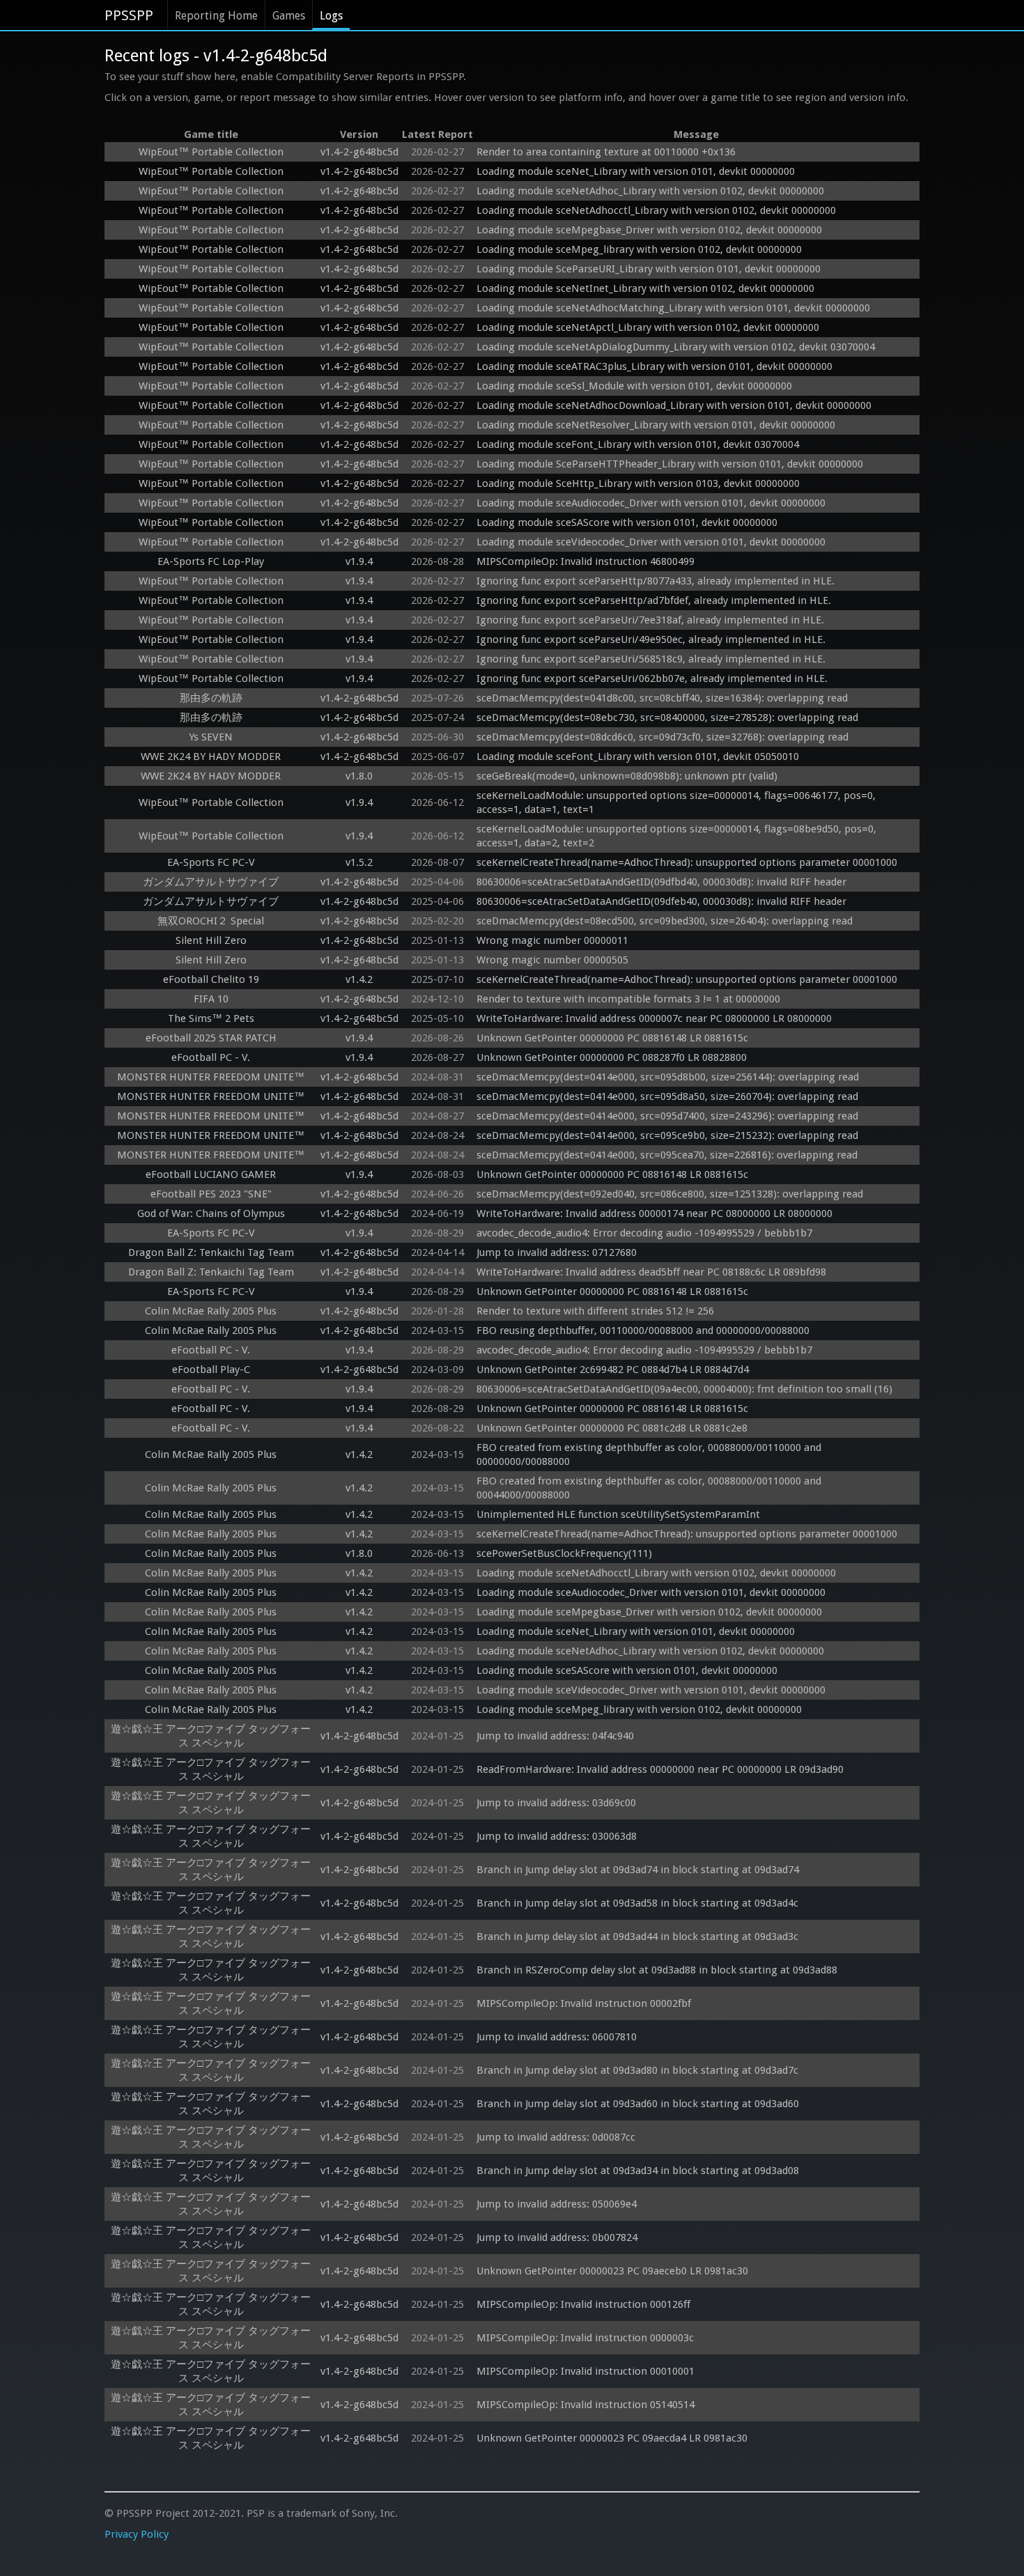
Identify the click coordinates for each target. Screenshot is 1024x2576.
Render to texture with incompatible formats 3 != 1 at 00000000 (628, 999)
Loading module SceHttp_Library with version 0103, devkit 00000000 (638, 483)
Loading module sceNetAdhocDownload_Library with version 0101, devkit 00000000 (674, 405)
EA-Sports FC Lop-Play (211, 561)
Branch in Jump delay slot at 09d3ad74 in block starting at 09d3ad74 (638, 1870)
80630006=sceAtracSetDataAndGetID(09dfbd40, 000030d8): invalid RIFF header (661, 882)
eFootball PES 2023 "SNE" (211, 1194)
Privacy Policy (137, 2534)
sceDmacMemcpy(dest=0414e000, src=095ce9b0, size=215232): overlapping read (667, 1135)
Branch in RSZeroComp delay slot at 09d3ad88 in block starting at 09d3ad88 (657, 1970)
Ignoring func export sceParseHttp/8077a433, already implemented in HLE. (655, 581)
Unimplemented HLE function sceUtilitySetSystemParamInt (618, 1514)
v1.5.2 (359, 862)
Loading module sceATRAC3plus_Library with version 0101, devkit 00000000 (654, 366)
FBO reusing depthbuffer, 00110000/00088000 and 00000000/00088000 (643, 1330)
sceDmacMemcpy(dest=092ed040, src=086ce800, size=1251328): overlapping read (670, 1194)
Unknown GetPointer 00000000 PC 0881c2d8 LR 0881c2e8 (612, 1428)
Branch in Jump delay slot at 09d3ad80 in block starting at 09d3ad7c (637, 2070)
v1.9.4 (359, 561)
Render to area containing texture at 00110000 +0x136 (606, 152)
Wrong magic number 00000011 (552, 940)
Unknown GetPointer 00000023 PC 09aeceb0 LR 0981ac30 (612, 2271)
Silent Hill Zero (211, 940)
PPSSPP (129, 15)
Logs (331, 16)
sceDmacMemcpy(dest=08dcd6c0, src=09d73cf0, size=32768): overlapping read (662, 737)
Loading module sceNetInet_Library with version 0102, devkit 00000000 (645, 288)
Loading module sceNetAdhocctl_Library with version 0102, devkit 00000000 (656, 210)
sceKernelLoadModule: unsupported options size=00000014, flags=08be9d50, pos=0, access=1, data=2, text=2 (678, 836)
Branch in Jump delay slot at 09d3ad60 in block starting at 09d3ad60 (638, 2104)
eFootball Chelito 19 (211, 979)
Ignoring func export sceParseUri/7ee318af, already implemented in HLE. (650, 620)
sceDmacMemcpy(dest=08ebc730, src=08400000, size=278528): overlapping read (667, 717)
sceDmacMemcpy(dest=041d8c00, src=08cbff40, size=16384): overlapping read (662, 698)
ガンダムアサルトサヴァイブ (211, 882)
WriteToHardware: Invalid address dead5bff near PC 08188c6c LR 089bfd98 (651, 1272)
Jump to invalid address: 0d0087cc (556, 2137)
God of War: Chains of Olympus (211, 1213)
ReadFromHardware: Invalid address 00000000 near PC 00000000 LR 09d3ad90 (660, 1769)
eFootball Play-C (211, 1370)
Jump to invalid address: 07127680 (557, 1252)
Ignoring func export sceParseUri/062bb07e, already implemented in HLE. (652, 678)
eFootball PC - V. (211, 1057)
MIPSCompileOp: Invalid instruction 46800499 (585, 561)
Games (289, 16)
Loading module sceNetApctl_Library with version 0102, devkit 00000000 (648, 327)
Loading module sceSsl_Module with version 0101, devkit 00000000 (634, 386)
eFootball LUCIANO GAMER (211, 1174)
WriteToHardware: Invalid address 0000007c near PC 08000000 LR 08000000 (654, 1018)
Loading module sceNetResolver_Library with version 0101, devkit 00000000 (656, 425)
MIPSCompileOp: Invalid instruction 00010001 (585, 2371)
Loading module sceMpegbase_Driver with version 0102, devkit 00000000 (649, 230)
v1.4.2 (359, 979)
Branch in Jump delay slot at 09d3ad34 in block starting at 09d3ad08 (638, 2171)
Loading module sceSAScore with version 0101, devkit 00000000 (627, 522)
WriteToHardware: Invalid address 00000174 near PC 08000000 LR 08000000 (654, 1213)
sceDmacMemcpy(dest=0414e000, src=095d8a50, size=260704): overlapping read (667, 1096)
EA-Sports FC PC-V (211, 862)
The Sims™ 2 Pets (211, 1018)
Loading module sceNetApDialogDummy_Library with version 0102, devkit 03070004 (676, 347)
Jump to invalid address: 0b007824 (557, 2237)
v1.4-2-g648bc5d (359, 152)
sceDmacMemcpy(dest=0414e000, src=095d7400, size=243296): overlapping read (667, 1116)
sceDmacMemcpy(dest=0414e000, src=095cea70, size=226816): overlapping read (667, 1155)
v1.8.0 (359, 776)
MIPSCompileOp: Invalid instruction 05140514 (585, 2405)
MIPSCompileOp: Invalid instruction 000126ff (583, 2304)
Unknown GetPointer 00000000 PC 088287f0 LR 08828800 (612, 1057)
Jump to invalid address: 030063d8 (557, 1836)
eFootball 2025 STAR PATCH (211, 1038)
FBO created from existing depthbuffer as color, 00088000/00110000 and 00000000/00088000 (650, 1454)
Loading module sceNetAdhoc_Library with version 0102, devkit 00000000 (650, 191)
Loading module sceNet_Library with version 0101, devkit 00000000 (636, 171)
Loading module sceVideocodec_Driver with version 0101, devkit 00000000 (651, 542)
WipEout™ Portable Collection (211, 152)
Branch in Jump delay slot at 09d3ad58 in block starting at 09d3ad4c (637, 1903)
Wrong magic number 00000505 (552, 960)
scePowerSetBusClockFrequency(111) (564, 1553)
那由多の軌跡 (211, 698)
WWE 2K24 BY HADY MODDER (211, 756)
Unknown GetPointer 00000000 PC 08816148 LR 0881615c (612, 1038)
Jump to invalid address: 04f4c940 (555, 1736)
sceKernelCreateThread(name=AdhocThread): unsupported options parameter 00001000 (687, 862)
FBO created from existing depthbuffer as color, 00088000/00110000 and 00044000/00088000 (650, 1488)
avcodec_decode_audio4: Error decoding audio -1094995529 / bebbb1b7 (644, 1233)
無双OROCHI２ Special (211, 921)
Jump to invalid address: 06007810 (557, 2037)
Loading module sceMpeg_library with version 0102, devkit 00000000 (639, 249)
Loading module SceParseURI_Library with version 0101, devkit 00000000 (649, 269)
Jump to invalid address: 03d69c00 (556, 1803)
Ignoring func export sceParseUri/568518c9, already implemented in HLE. (651, 659)
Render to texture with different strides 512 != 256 (595, 1311)
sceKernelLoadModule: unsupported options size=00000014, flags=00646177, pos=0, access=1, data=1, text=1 (677, 802)
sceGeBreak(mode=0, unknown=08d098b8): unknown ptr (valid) (627, 776)
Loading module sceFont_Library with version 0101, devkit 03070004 (638, 444)
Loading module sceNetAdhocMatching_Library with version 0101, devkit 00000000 (673, 308)
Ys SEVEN (211, 737)
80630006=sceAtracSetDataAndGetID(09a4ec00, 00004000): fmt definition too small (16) (684, 1389)
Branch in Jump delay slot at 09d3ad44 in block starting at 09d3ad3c (637, 1937)
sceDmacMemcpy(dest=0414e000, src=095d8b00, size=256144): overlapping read (668, 1077)
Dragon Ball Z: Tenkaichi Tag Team (211, 1252)
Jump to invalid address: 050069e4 (557, 2204)
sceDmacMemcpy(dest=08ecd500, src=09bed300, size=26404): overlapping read (665, 921)
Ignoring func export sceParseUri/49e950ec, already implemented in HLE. (651, 639)
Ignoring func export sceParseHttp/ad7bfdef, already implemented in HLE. (654, 600)
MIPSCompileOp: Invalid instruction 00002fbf (584, 2003)
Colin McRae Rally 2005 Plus (211, 1311)
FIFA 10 (211, 999)
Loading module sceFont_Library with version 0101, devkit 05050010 (638, 756)
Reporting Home (216, 16)
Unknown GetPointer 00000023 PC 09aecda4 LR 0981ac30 (612, 2438)
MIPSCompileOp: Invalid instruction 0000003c (585, 2338)
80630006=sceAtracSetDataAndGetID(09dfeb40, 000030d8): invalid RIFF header (661, 901)
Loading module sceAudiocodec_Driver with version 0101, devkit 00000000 (651, 503)
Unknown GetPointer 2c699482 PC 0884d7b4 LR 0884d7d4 (613, 1370)
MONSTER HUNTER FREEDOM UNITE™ (211, 1077)
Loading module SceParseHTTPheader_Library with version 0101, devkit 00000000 (670, 464)
